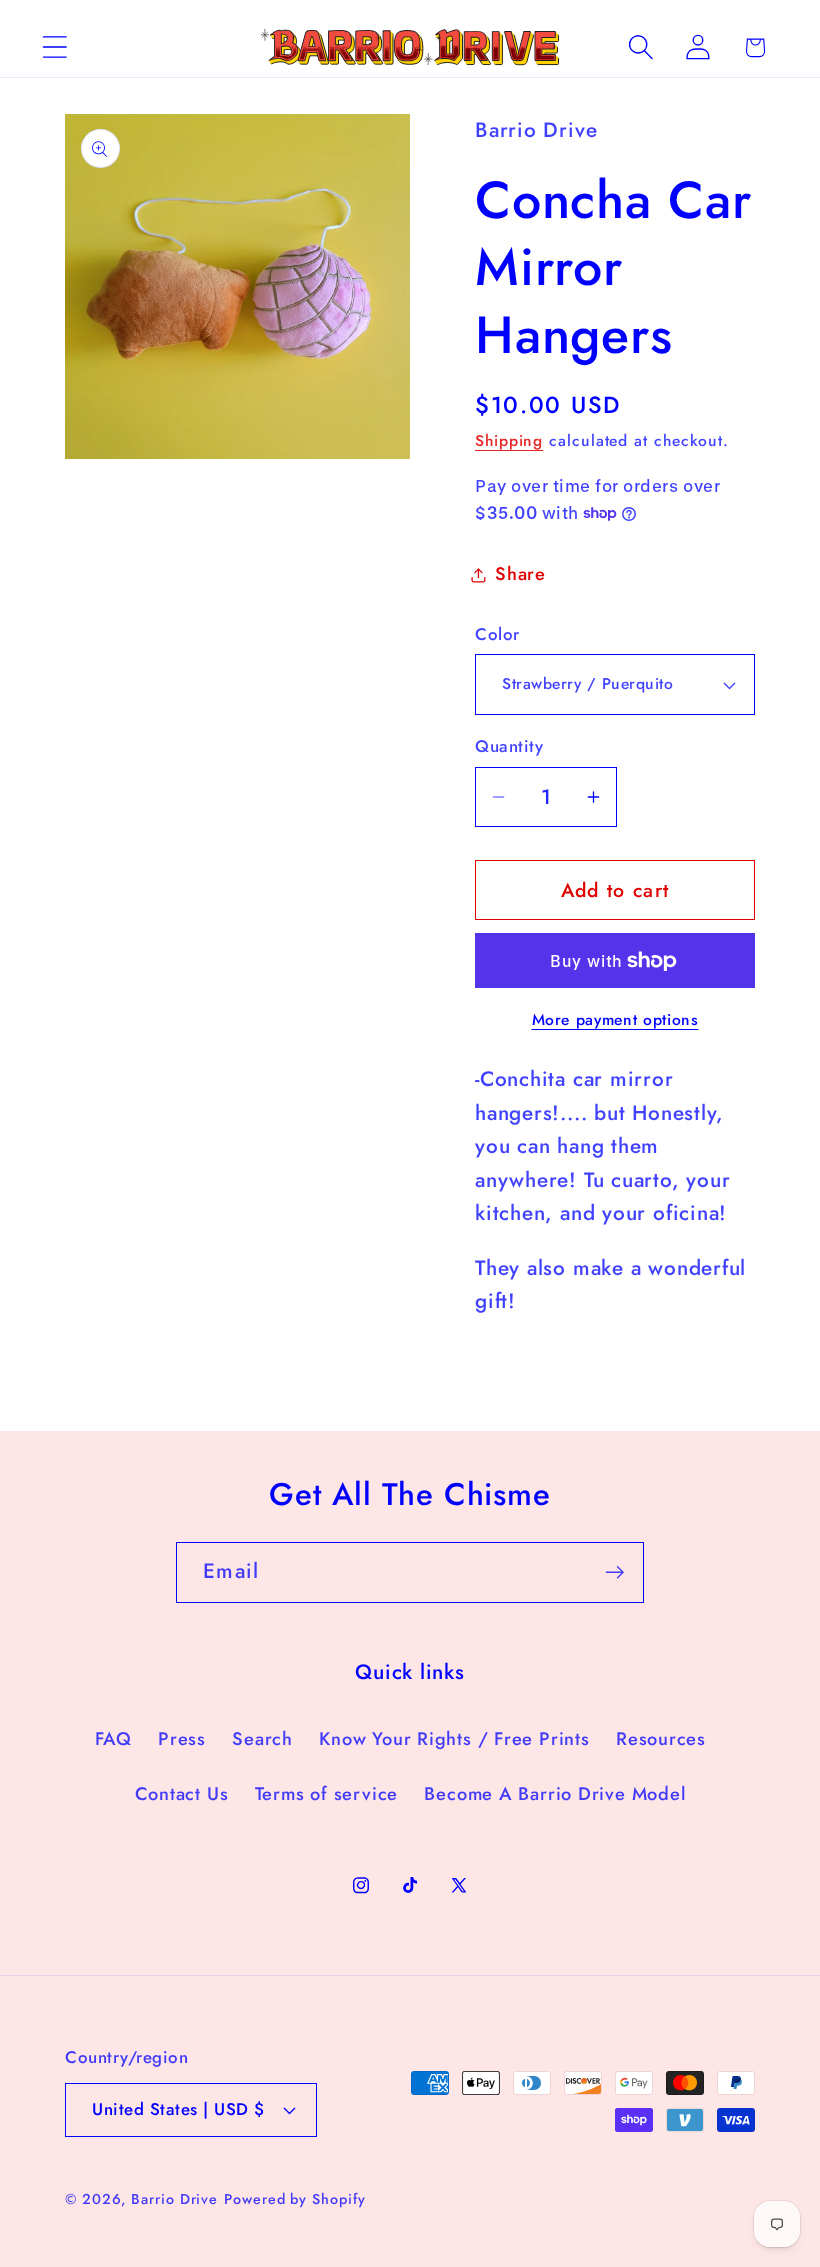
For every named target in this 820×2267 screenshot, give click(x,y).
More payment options (615, 1020)
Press (182, 1739)
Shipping (509, 440)
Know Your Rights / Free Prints (454, 1739)
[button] (54, 47)
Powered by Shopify (294, 2199)
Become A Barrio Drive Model (554, 1794)
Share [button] (520, 574)
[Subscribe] (614, 1572)
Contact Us (182, 1794)
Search (262, 1739)
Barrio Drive (174, 2199)
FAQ (113, 1739)
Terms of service (326, 1794)
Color (497, 634)
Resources (661, 1739)
